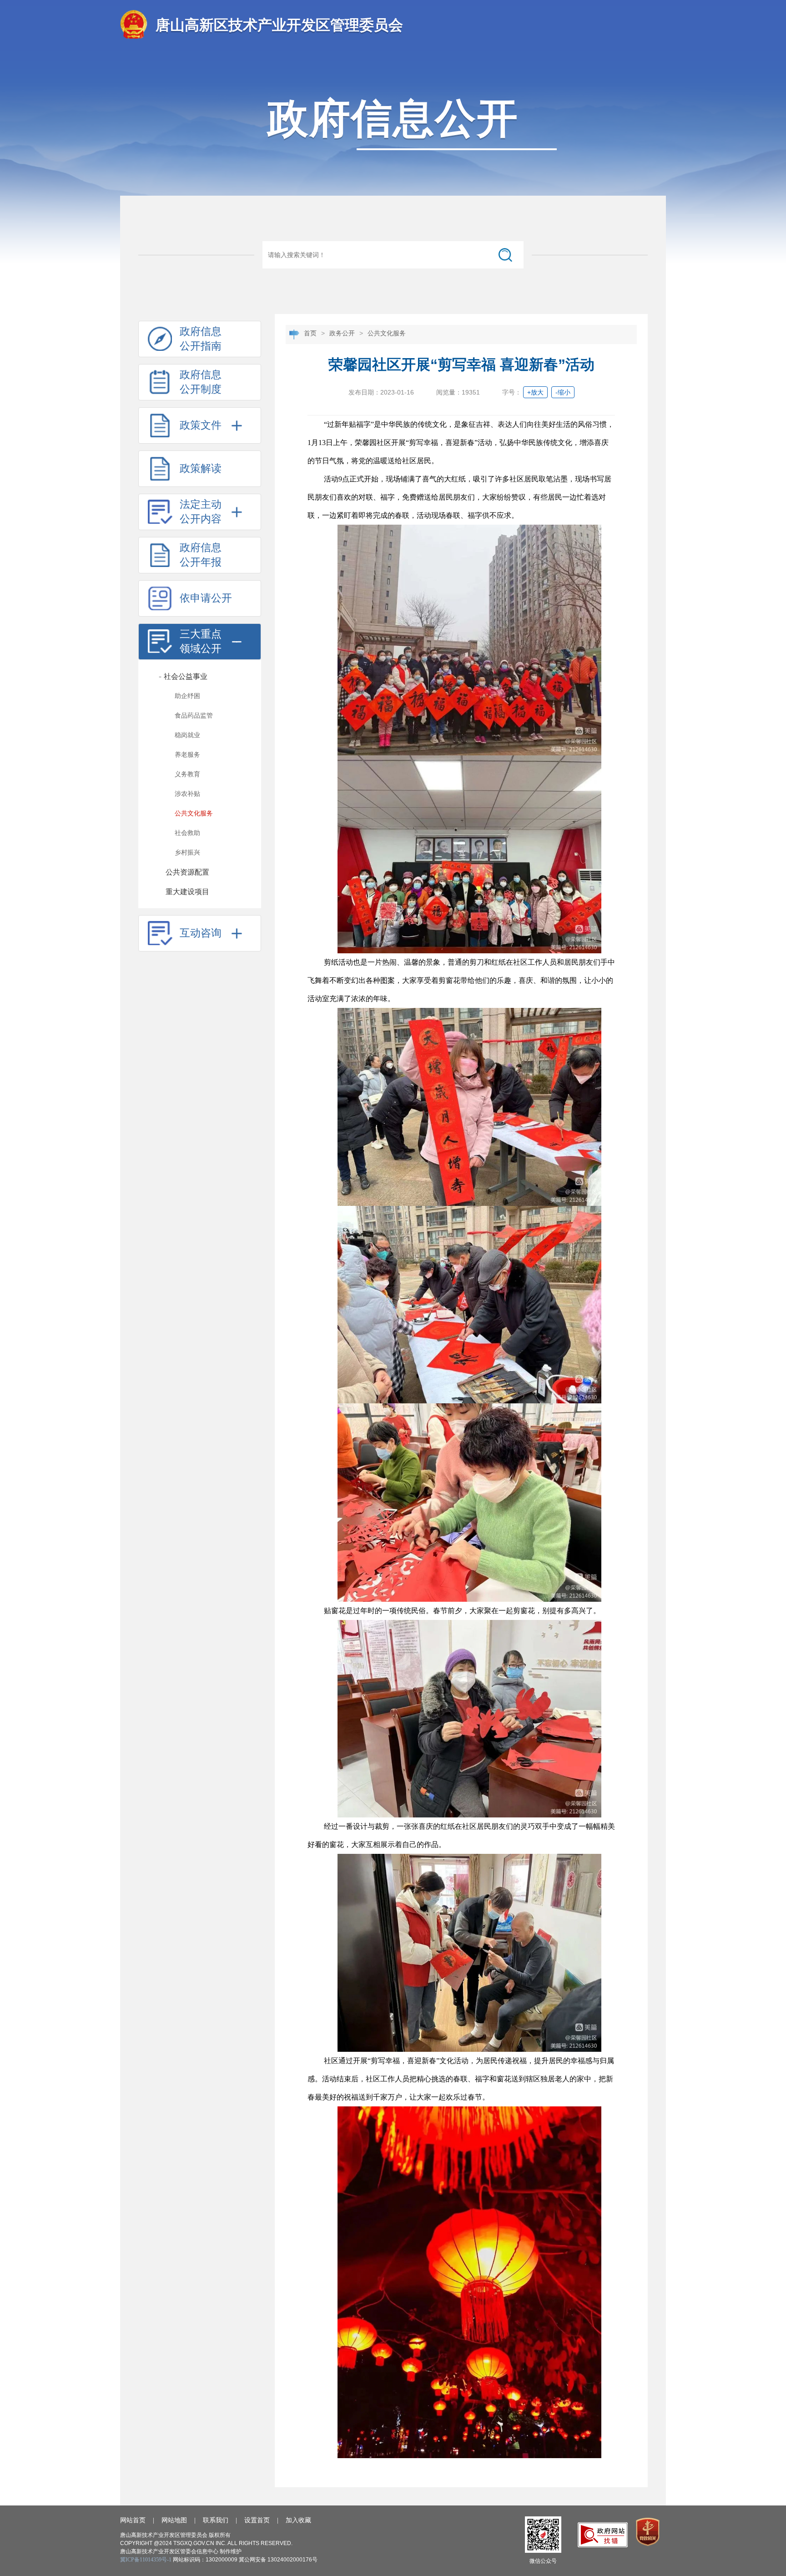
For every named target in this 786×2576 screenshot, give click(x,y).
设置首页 (257, 2520)
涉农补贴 (187, 794)
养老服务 (187, 755)
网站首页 (133, 2520)
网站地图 (174, 2520)
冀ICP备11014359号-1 (146, 2560)
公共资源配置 (187, 872)
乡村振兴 (187, 853)
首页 (310, 333)
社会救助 (187, 833)
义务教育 (187, 774)
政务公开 (342, 333)
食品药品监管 (194, 716)
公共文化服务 (194, 813)
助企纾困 (187, 696)
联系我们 (216, 2520)
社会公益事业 (183, 676)
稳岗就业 (187, 735)
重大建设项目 (187, 892)
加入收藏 (298, 2520)
